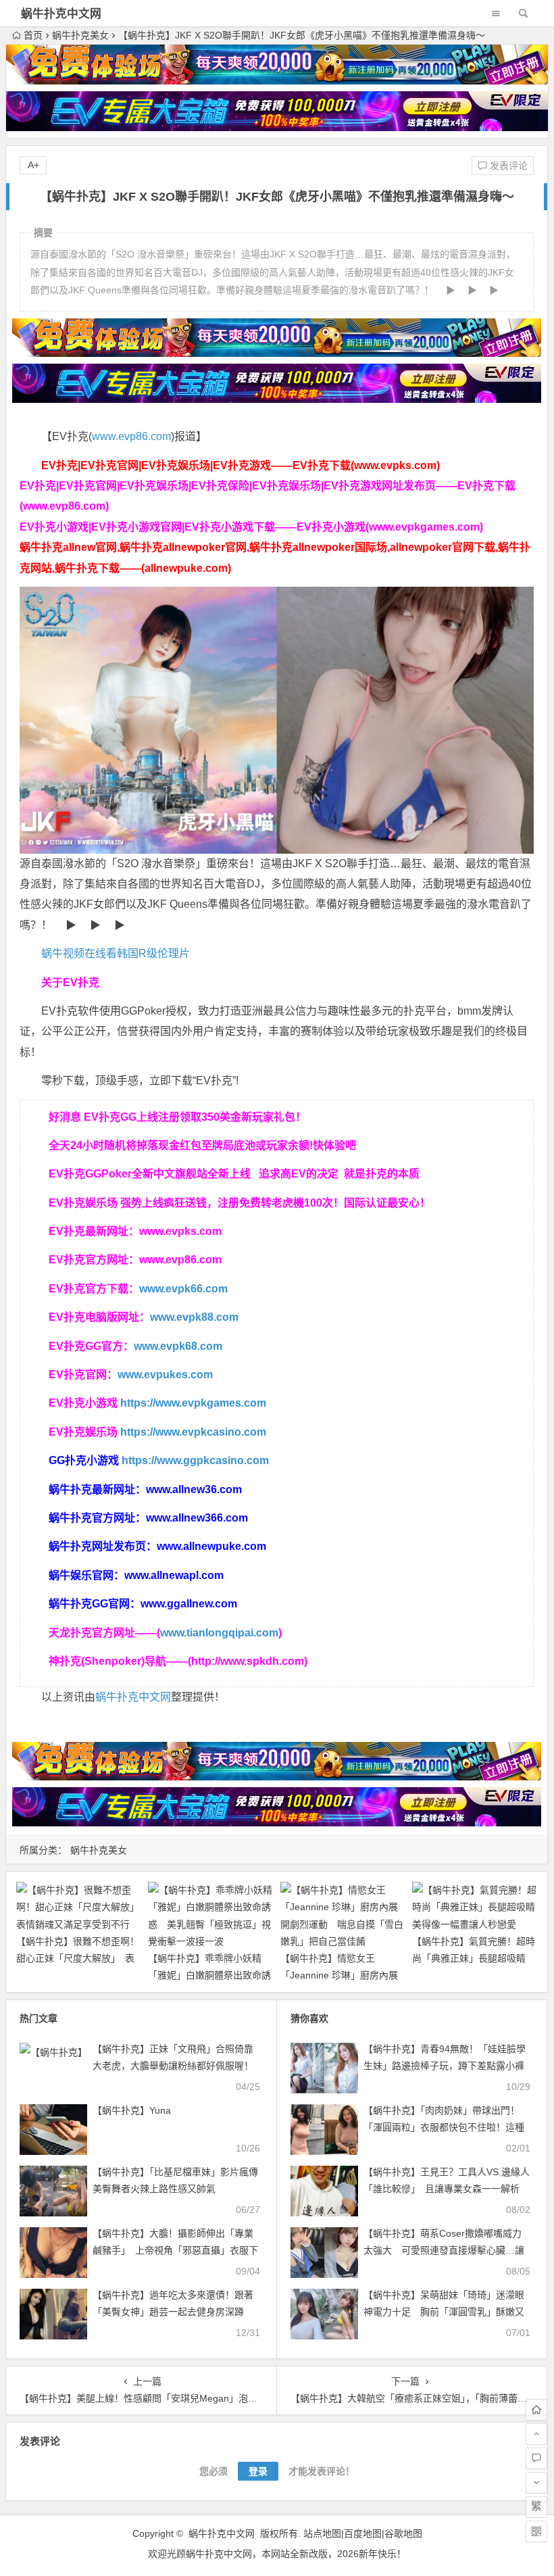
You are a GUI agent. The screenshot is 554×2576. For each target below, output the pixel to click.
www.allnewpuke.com (211, 1546)
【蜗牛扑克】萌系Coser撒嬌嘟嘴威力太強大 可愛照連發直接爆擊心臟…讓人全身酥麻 (444, 2250)
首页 (33, 35)
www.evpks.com (180, 1231)
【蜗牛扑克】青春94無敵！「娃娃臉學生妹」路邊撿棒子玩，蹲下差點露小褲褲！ (445, 2066)
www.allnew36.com (194, 1489)
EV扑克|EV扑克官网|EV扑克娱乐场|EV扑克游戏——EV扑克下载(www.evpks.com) (241, 465)
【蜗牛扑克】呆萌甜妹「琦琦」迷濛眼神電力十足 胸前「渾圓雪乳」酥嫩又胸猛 (444, 2312)
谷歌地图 (403, 2533)
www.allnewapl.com (174, 1575)
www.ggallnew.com (189, 1604)
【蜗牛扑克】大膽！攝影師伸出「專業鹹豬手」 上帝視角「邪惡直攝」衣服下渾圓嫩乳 (175, 2250)
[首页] (536, 2410)
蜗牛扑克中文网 (61, 14)
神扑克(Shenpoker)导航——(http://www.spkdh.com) (178, 1661)
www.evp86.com (131, 436)
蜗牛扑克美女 (80, 35)
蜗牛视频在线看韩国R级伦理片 (116, 953)
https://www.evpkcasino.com (193, 1432)
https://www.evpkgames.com (193, 1403)
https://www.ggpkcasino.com (195, 1460)
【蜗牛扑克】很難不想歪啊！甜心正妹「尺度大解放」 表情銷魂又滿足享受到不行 (78, 1958)
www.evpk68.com (178, 1346)
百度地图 (363, 2533)
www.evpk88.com (194, 1317)
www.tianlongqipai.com (219, 1633)
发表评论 (507, 166)
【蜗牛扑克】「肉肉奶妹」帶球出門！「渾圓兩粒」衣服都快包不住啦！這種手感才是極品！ (444, 2127)
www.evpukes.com (165, 1375)
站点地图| (324, 2533)
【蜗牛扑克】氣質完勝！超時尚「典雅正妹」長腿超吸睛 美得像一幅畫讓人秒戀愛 (474, 1958)
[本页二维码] (536, 2531)
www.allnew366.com (197, 1518)
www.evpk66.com (183, 1289)
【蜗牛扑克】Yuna (132, 2110)
